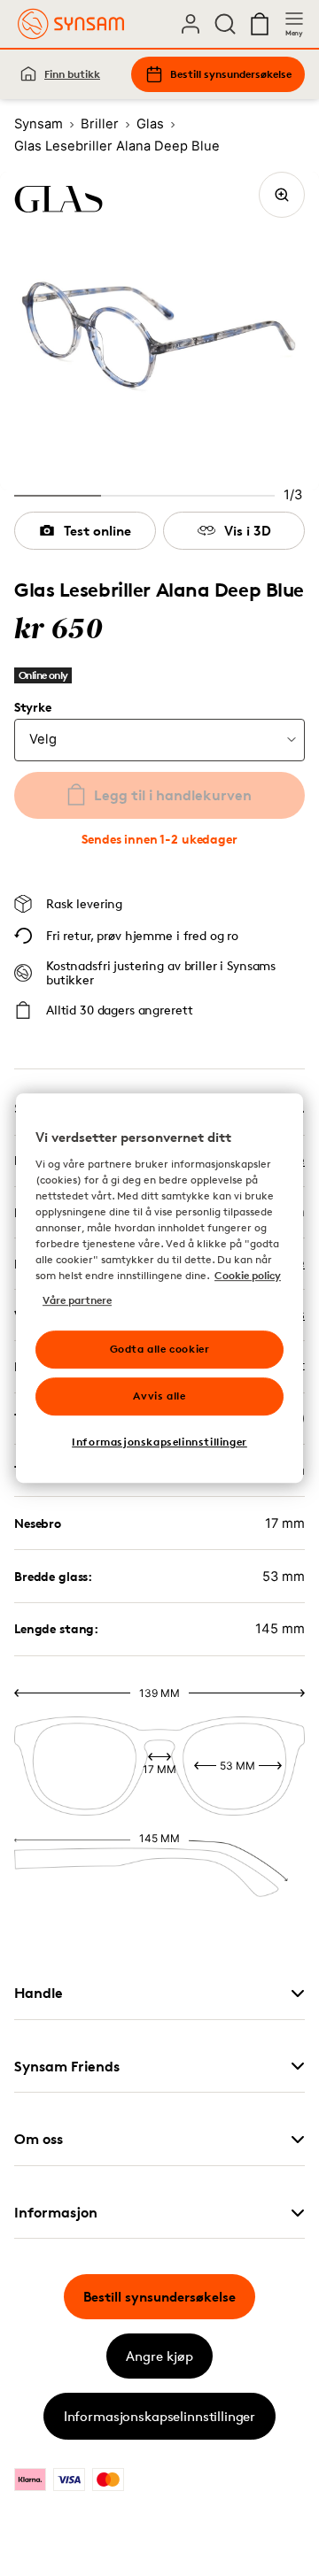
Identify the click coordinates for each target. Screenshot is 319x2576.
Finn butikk (72, 74)
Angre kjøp (159, 2356)
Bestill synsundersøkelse (231, 74)
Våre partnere (77, 1300)
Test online (97, 531)
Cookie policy (248, 1275)
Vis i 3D (248, 531)
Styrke (32, 707)
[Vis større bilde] (282, 195)
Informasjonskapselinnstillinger (159, 2416)
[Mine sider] (191, 24)
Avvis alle (159, 1396)
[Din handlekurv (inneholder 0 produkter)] (260, 24)
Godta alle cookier (160, 1349)
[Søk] (225, 24)
